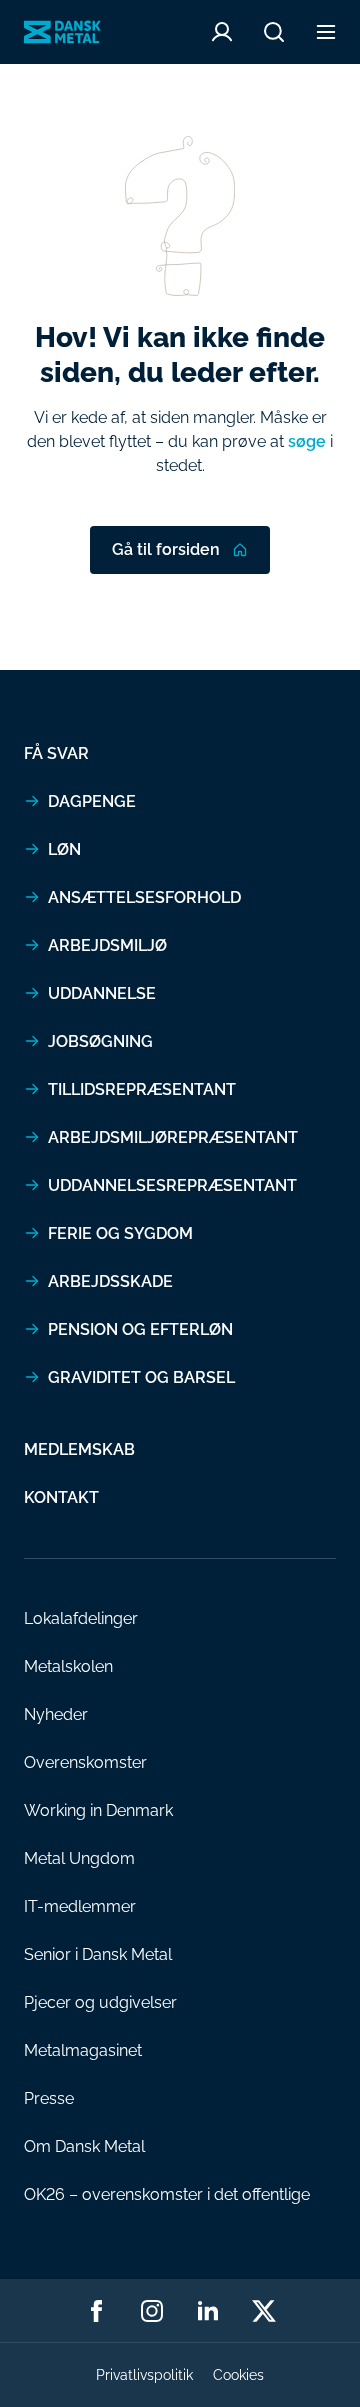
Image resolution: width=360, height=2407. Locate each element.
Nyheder (56, 1714)
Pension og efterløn (140, 1329)
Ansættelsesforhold (144, 897)
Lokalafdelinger (81, 1618)
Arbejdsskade (110, 1281)
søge (307, 441)
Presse (49, 2098)
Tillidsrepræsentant (142, 1089)
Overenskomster (85, 1762)
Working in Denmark (98, 1810)
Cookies (238, 2375)
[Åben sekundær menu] (326, 32)
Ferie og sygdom (120, 1233)
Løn (64, 849)
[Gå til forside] (62, 32)
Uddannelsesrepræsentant (172, 1185)
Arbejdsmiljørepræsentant (173, 1137)
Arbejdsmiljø (107, 945)
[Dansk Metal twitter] (264, 2311)
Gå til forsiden (166, 549)
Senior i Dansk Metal (98, 1954)
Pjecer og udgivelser (100, 2002)
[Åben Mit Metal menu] (222, 32)
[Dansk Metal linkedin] (208, 2311)
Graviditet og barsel (141, 1377)
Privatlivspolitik (144, 2375)
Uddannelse (102, 993)
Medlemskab (79, 1449)
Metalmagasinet (83, 2050)
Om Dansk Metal (84, 2146)
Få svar (56, 753)
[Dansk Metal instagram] (152, 2311)
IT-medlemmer (80, 1906)
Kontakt (61, 1497)
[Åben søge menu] (274, 32)
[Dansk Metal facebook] (96, 2311)
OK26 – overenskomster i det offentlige (167, 2194)
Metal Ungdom (79, 1858)
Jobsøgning (100, 1041)
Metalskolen (68, 1666)
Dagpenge (92, 801)
